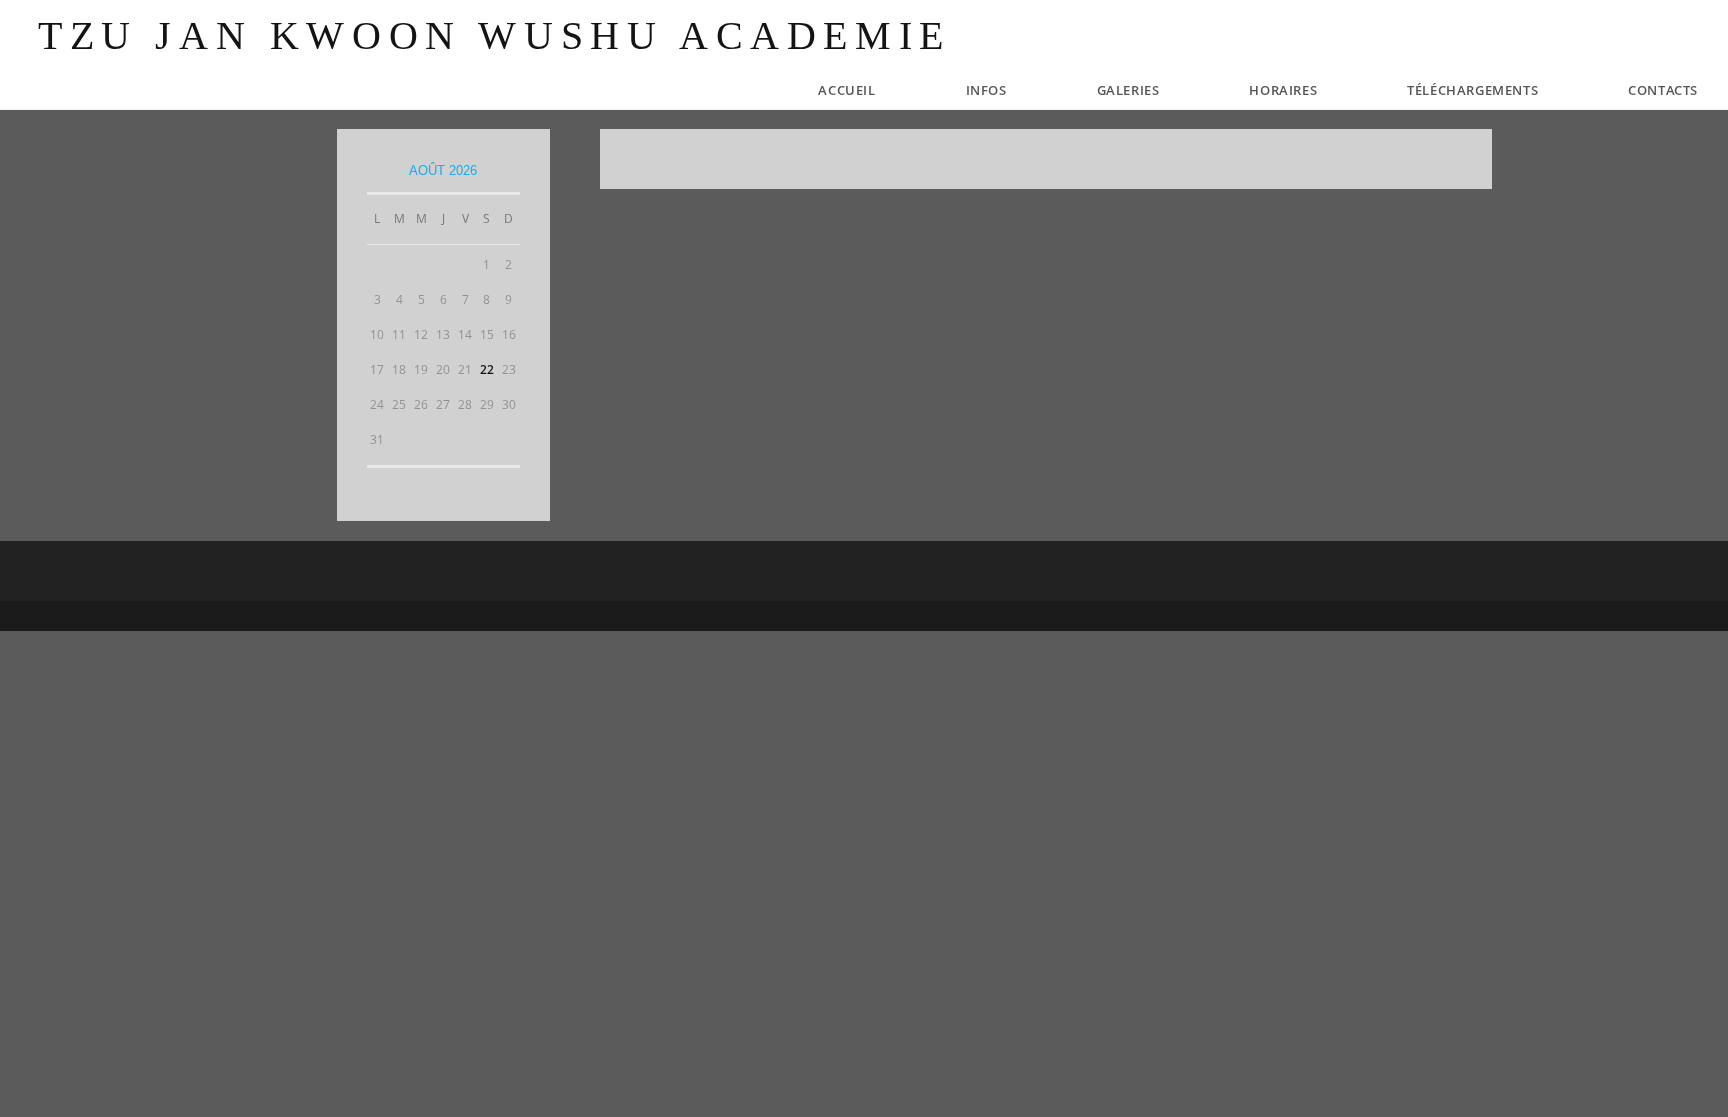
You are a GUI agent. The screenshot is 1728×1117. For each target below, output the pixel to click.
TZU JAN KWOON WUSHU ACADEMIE (494, 35)
